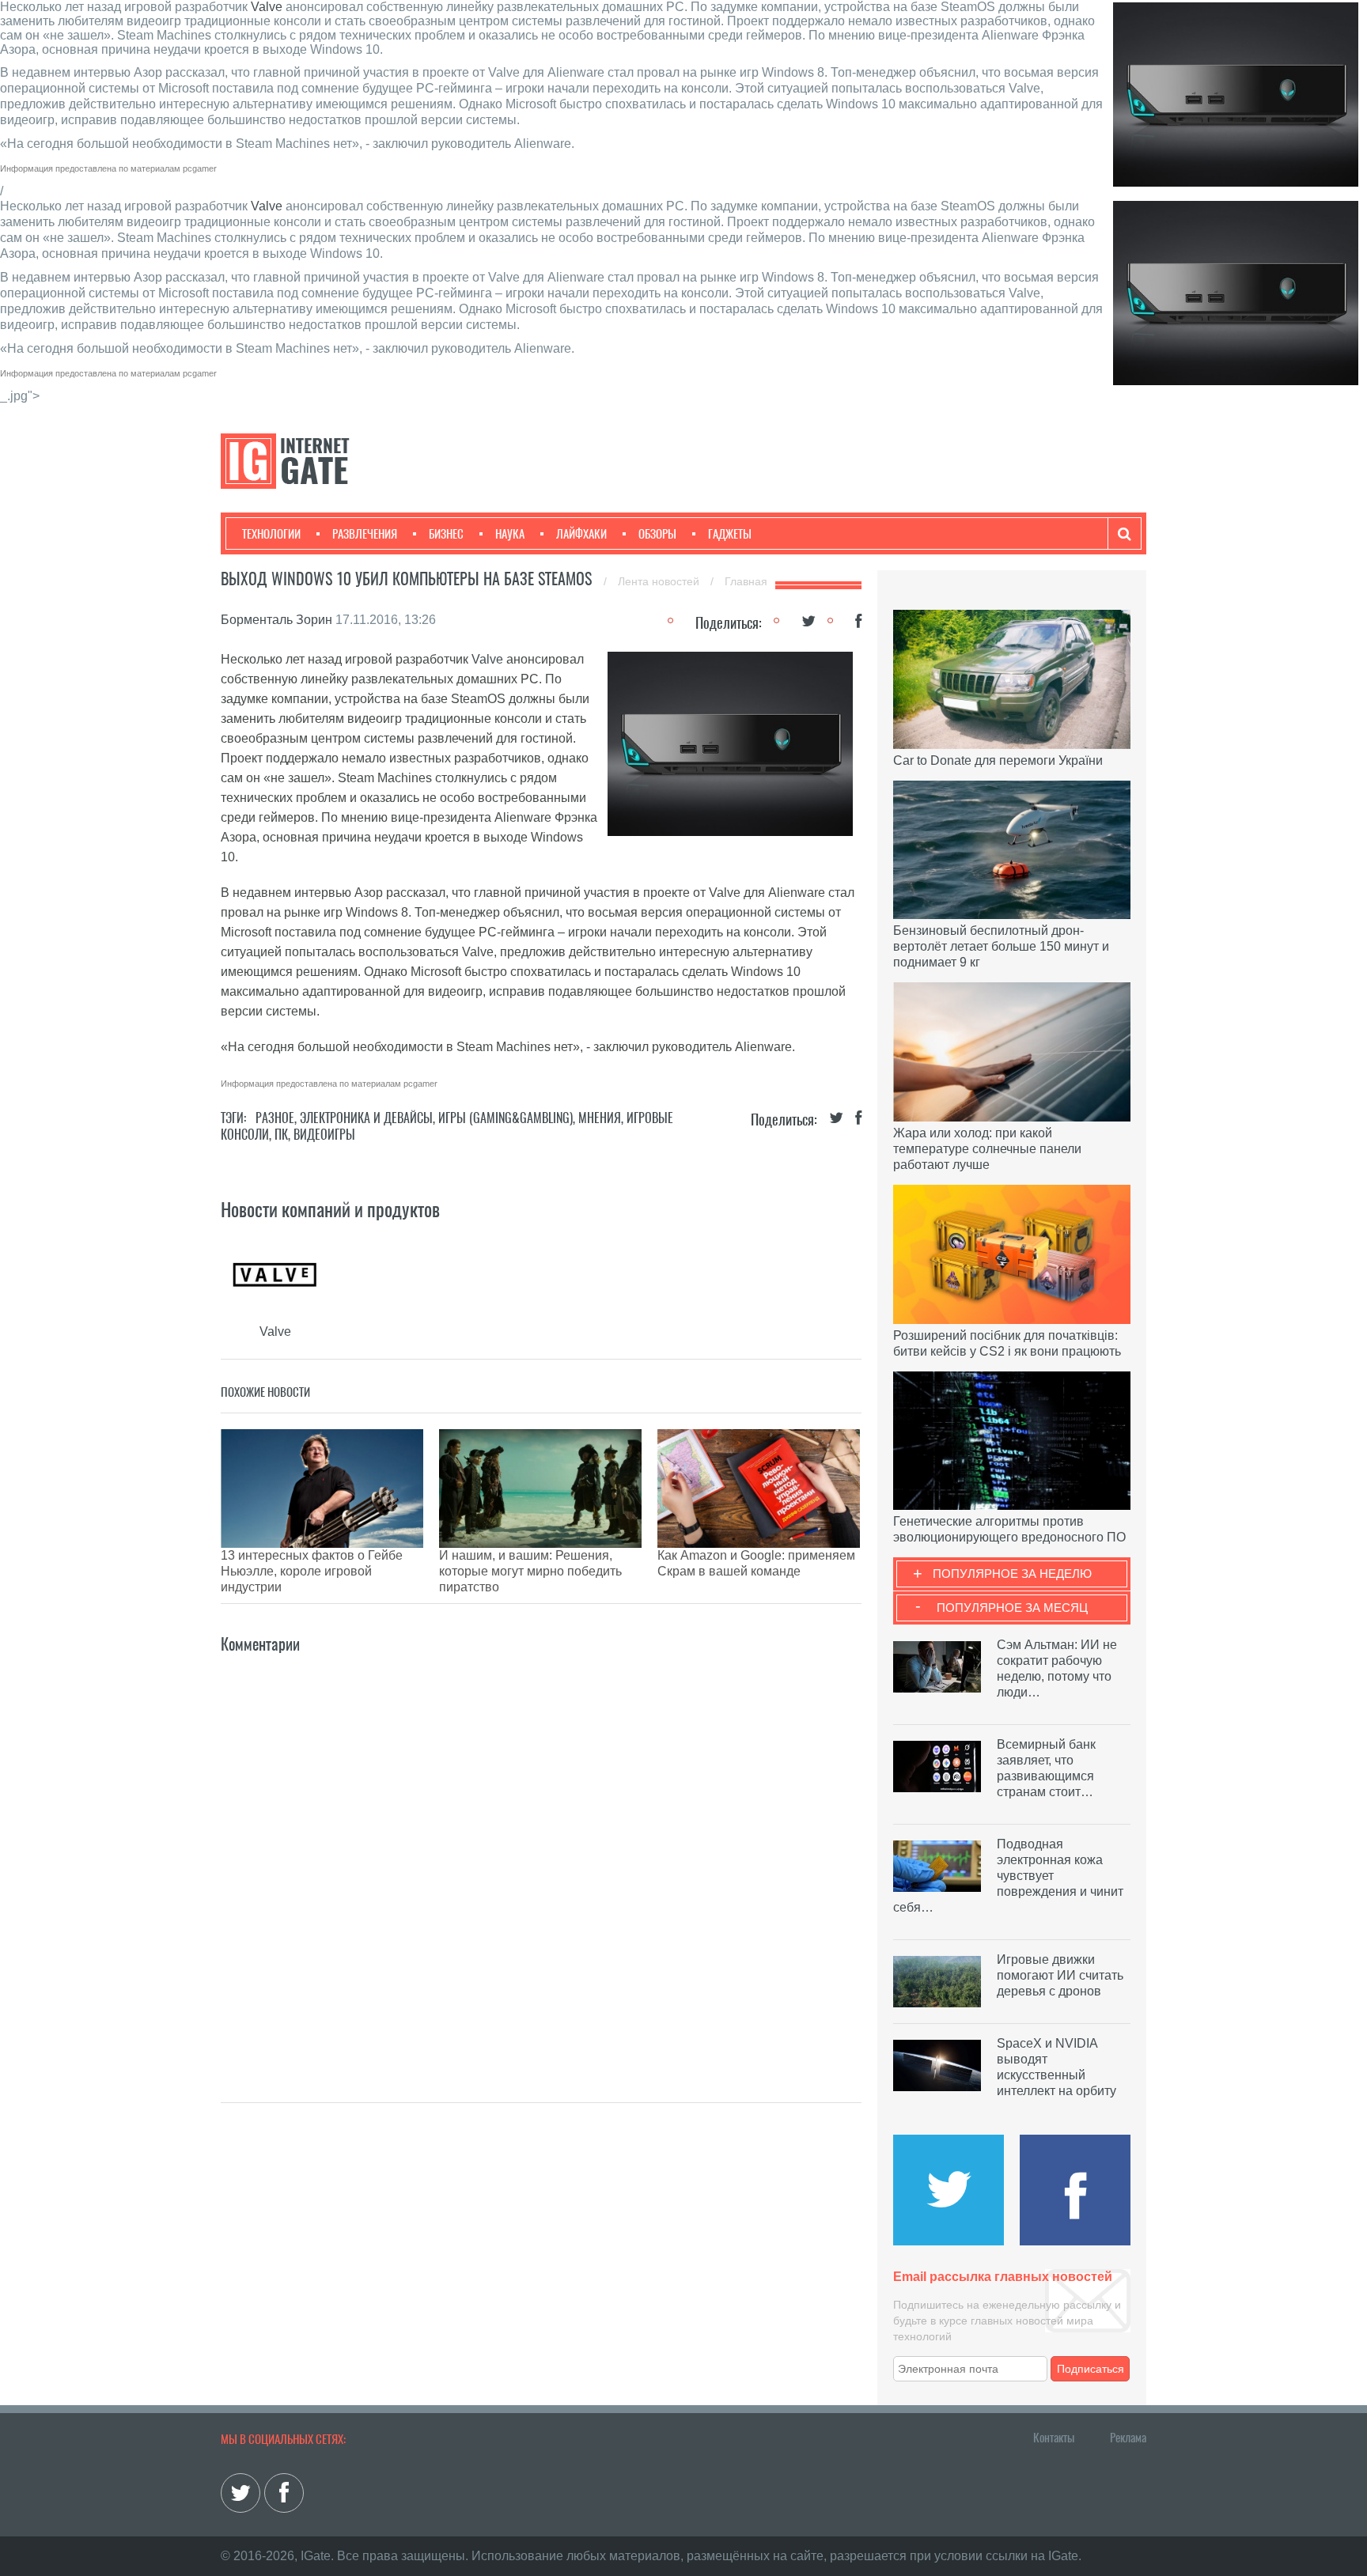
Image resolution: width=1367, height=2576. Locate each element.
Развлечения (365, 534)
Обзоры (657, 534)
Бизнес (446, 534)
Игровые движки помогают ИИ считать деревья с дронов (1060, 1975)
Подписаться (1091, 2369)
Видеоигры (324, 1135)
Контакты (1054, 2438)
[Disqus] (541, 1855)
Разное (275, 1118)
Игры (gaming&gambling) (506, 1118)
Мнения (600, 1118)
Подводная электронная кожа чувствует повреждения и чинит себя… (1008, 1876)
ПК (281, 1135)
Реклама (1128, 2438)
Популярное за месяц (1012, 1608)
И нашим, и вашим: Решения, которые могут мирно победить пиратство (530, 1571)
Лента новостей (660, 581)
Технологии (271, 534)
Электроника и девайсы (366, 1118)
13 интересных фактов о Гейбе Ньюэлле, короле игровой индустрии (312, 1571)
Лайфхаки (581, 534)
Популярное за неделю (1012, 1574)
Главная (746, 581)
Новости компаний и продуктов (330, 1209)
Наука (510, 534)
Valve (267, 7)
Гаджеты (730, 534)
